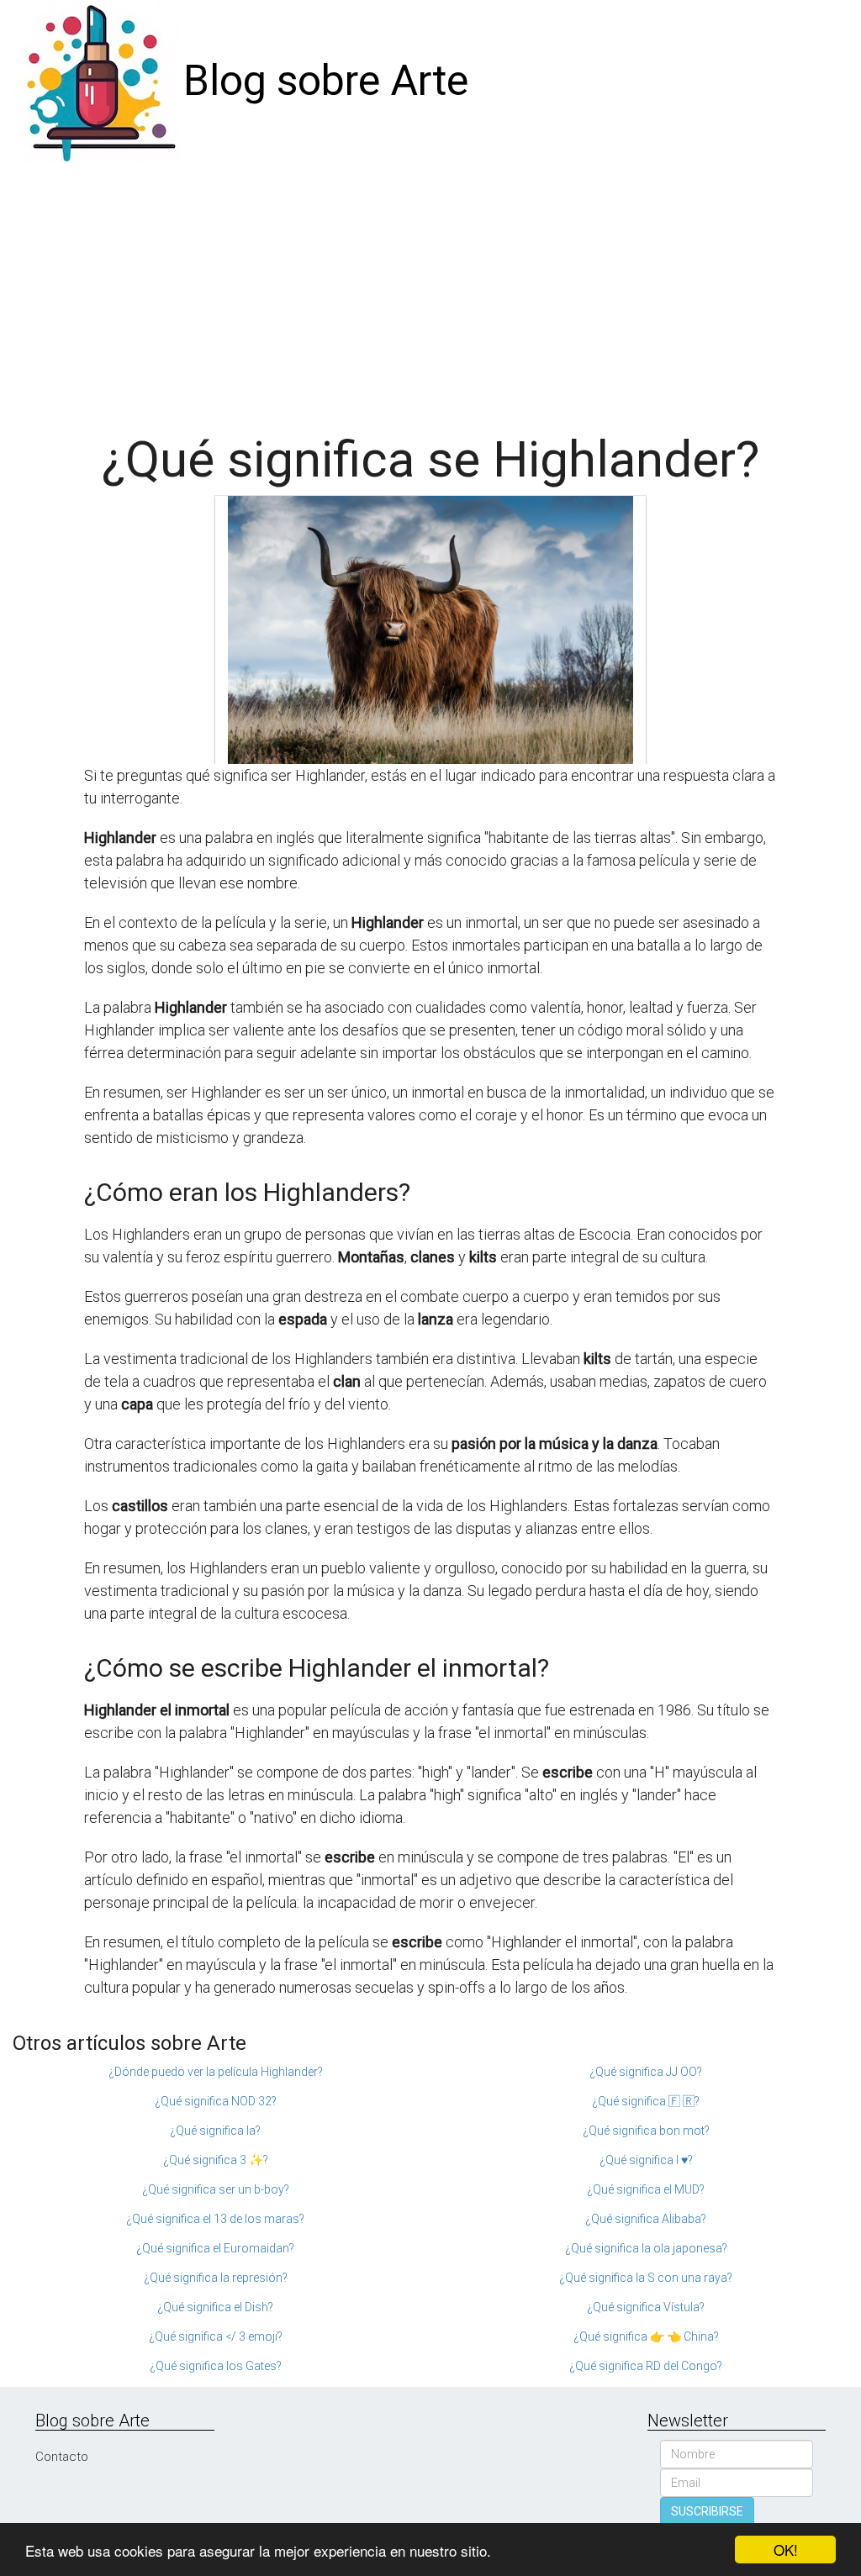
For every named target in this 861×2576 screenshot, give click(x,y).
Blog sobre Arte (326, 81)
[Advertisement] (430, 289)
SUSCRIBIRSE (707, 2511)
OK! (786, 2550)
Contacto (62, 2457)
